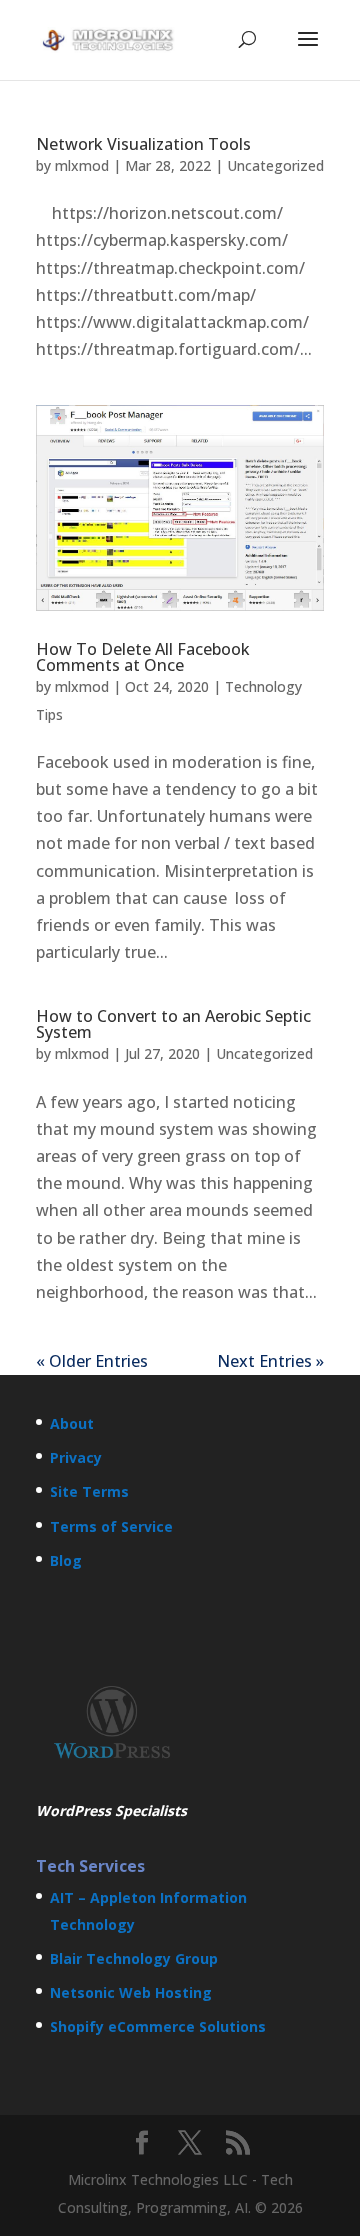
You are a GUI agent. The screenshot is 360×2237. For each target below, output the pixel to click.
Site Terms (89, 1491)
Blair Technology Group (134, 1958)
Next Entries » (270, 1361)
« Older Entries (92, 1361)
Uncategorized (275, 165)
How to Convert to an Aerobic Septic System (173, 1024)
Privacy (76, 1457)
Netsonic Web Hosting (131, 1992)
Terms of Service (111, 1526)
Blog (66, 1560)
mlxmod (82, 165)
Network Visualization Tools (143, 144)
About (72, 1423)
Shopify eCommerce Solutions (158, 2026)
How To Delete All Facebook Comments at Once (143, 657)
